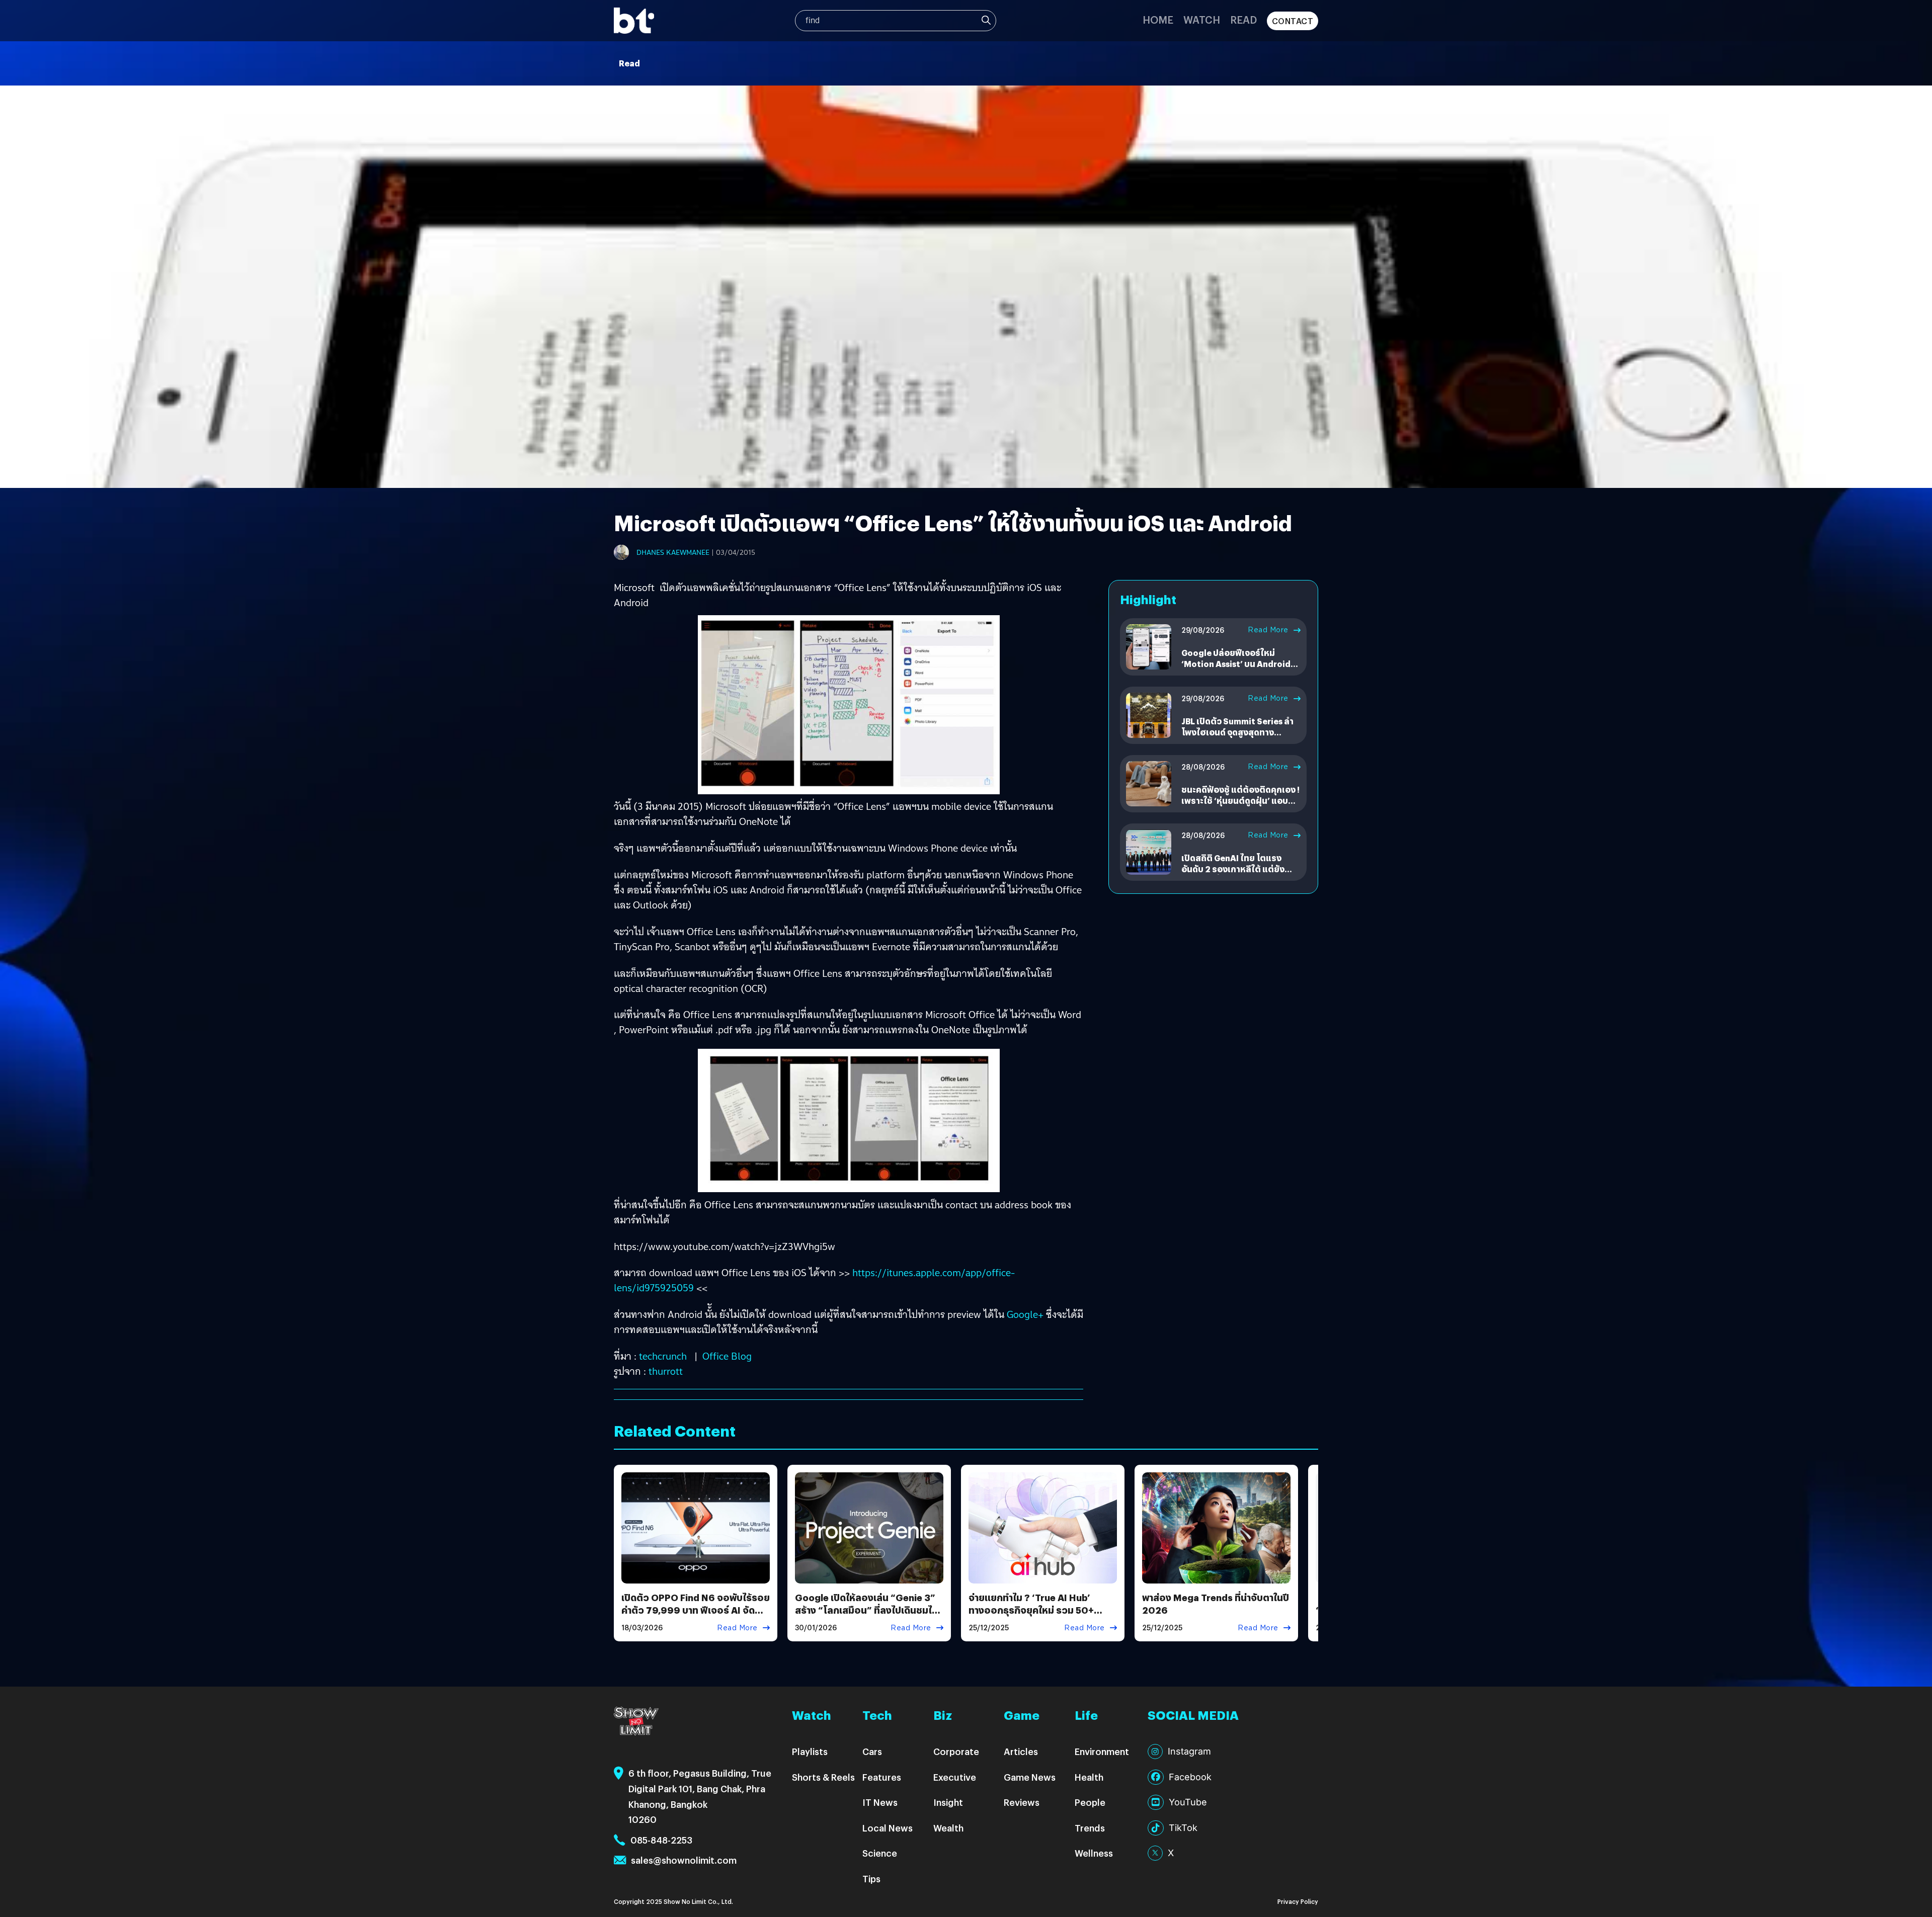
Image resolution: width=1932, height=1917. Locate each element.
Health (1089, 1777)
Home (1158, 19)
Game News (1030, 1777)
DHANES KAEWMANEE (673, 552)
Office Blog (727, 1356)
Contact (1293, 21)
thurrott (666, 1371)
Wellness (1094, 1853)
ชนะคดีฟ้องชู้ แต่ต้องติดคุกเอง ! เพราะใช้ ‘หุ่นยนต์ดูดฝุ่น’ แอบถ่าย (1240, 801)
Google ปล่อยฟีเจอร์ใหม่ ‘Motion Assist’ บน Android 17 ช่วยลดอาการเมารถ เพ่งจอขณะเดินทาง (1237, 670)
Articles (1021, 1751)
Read (1243, 19)
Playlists (810, 1751)
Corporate (956, 1751)
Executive (955, 1777)
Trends (1090, 1828)
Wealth (948, 1828)
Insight (948, 1802)
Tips (871, 1879)
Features (882, 1777)
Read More (1268, 630)
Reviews (1022, 1802)
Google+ (1025, 1314)
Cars (872, 1751)
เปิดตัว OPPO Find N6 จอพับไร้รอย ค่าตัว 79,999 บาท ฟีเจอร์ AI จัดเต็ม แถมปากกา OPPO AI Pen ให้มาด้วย (696, 1616)
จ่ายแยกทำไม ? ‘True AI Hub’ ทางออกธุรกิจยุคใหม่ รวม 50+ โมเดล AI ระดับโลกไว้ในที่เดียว (1032, 1610)
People (1090, 1802)
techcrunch (663, 1356)
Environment (1102, 1751)
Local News (888, 1828)
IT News (880, 1802)
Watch (1202, 19)
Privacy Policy (1298, 1901)
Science (880, 1853)
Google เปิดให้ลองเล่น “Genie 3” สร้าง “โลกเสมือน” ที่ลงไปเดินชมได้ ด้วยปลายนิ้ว (866, 1610)
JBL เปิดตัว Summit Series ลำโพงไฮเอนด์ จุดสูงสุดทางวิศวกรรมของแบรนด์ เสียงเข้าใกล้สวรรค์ (1238, 738)
